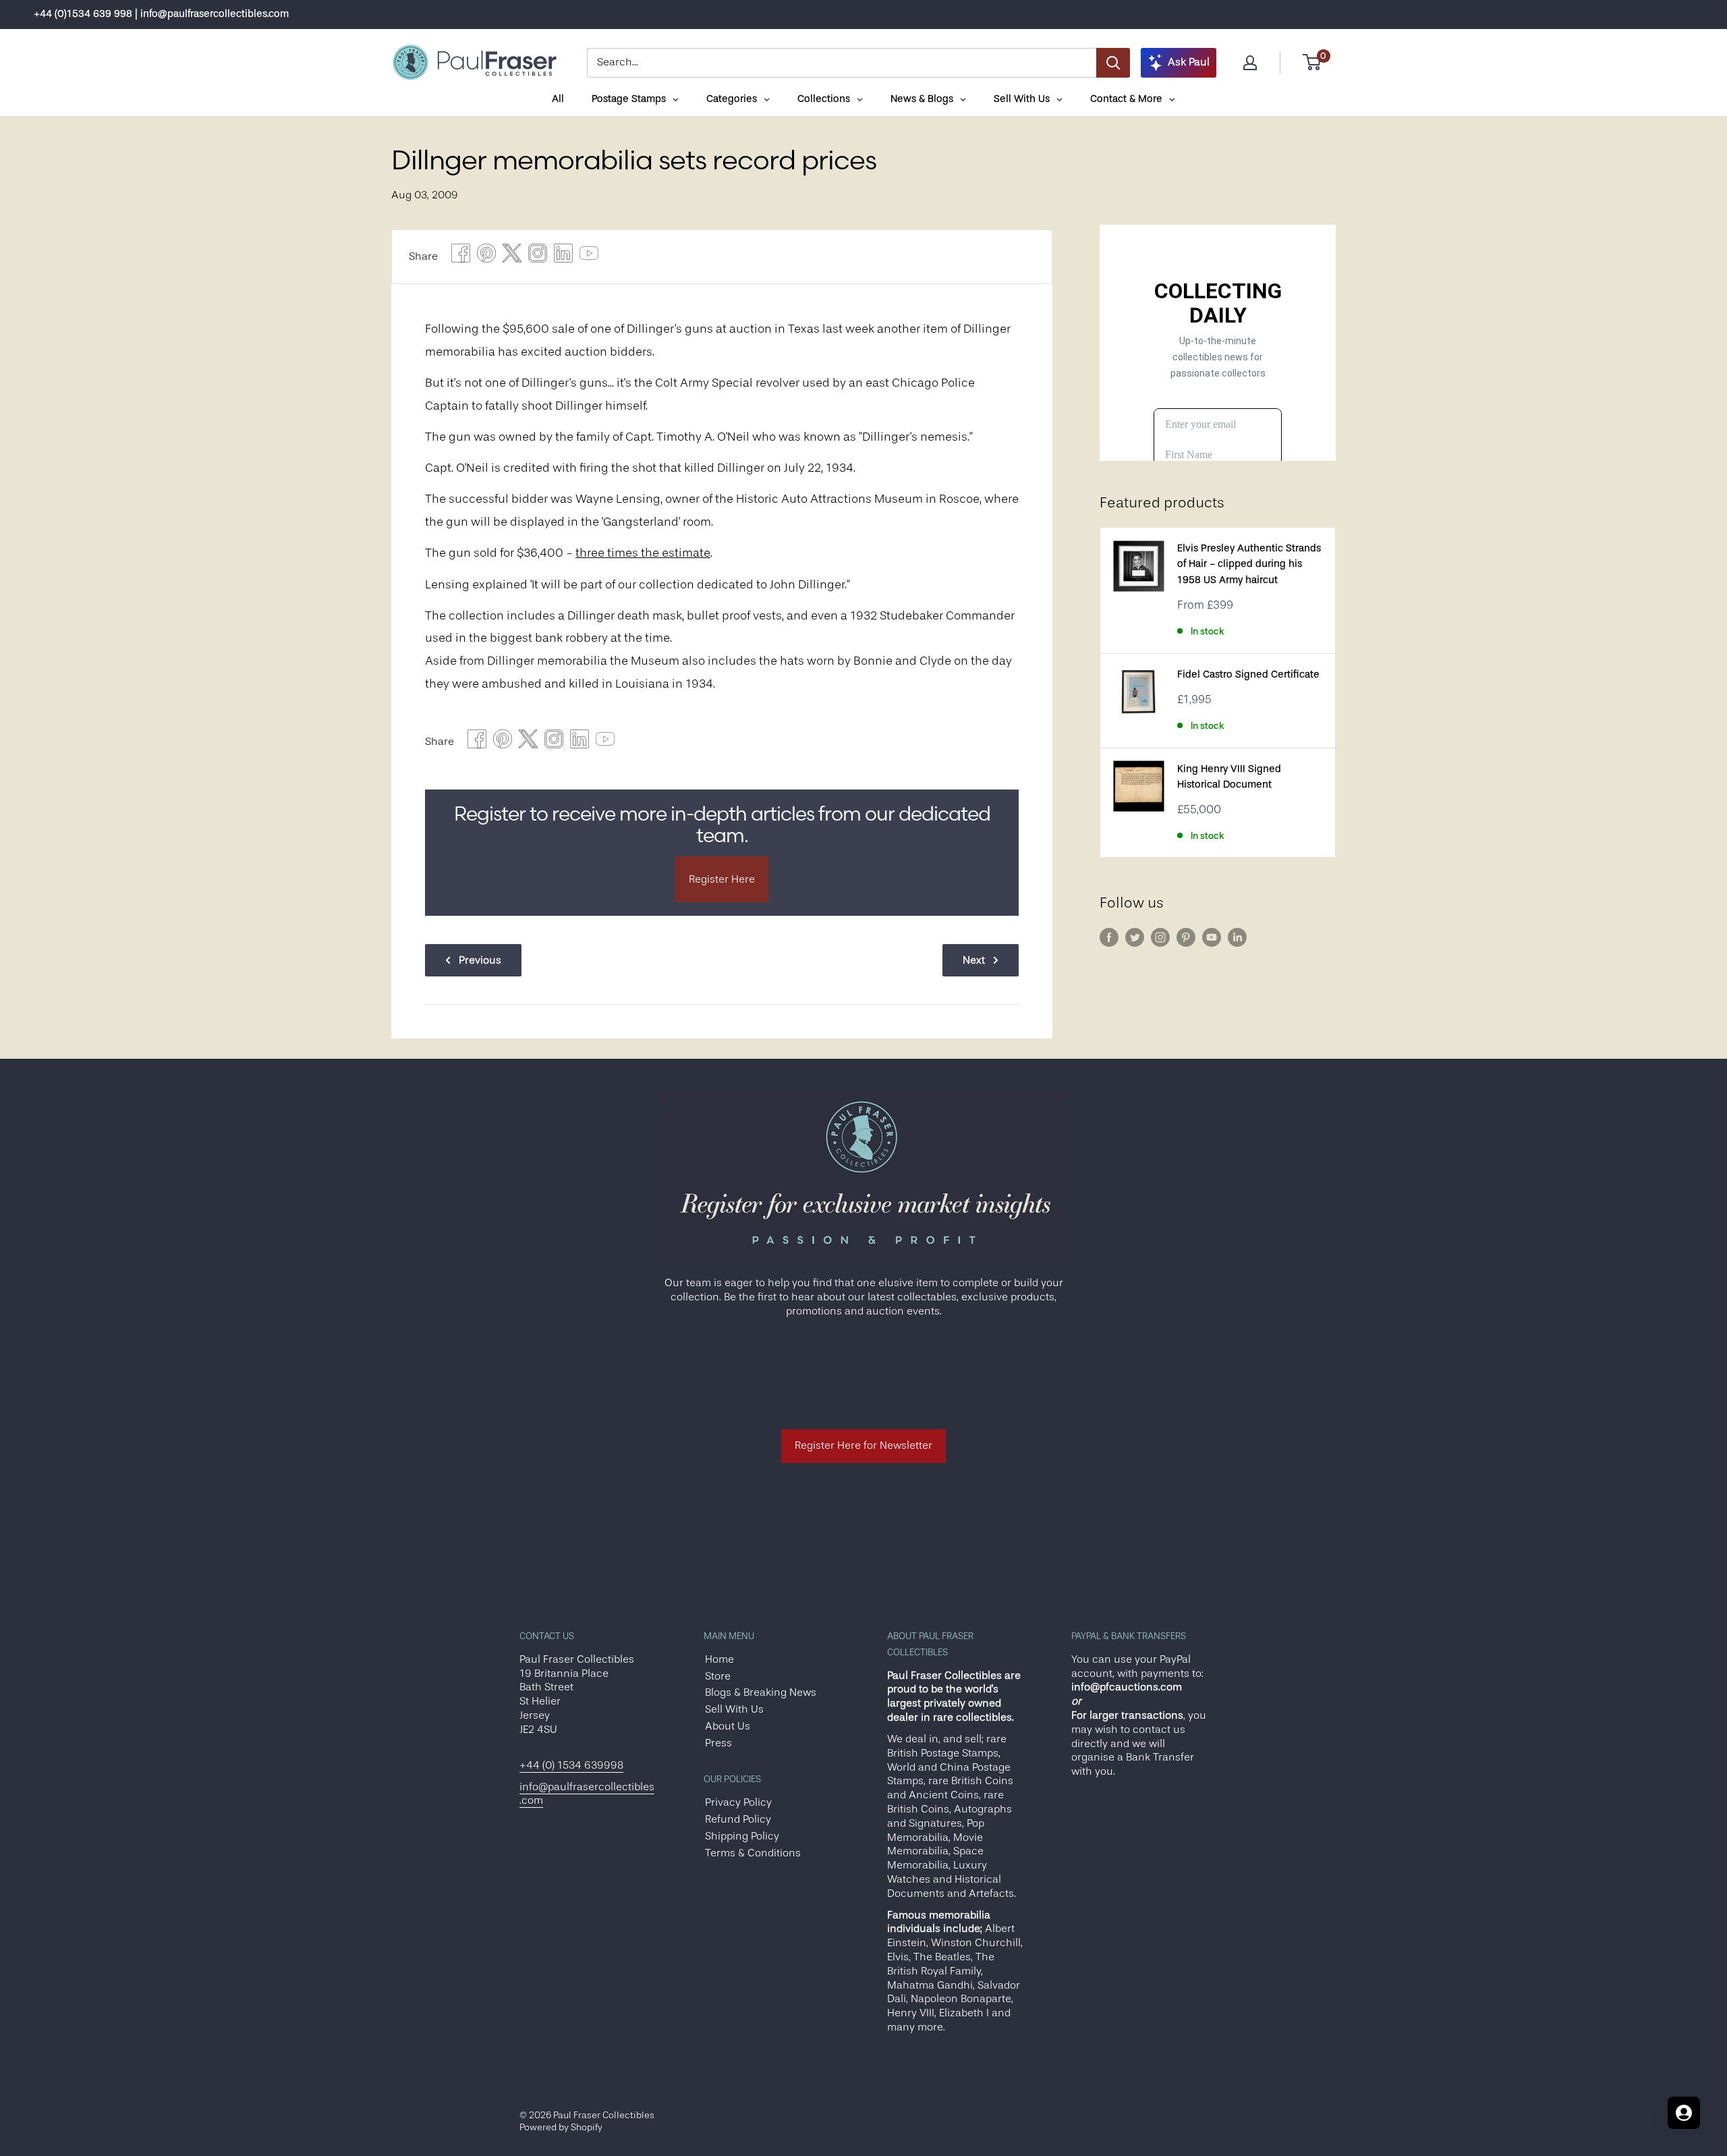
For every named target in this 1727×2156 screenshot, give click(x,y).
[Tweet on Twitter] (512, 257)
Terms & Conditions (753, 1853)
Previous (480, 960)
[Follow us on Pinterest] (1186, 937)
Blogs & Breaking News (761, 1692)
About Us (728, 1726)
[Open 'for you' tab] (1684, 2113)
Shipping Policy (742, 1836)
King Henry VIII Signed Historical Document (1229, 777)
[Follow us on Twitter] (1135, 937)
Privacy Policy (738, 1802)
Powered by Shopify (561, 2127)
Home (719, 1659)
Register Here (722, 879)
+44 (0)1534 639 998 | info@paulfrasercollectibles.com (161, 14)
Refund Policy (738, 1819)
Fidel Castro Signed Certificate (1248, 674)
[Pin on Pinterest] (486, 257)
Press (718, 1743)
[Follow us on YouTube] (1212, 937)
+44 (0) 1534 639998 (571, 1765)
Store (718, 1676)
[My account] (1250, 63)
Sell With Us (734, 1709)
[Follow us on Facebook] (1109, 937)
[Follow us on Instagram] (1160, 937)
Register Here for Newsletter (863, 1445)
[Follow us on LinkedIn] (1237, 937)
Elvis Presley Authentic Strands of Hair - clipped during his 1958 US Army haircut (1249, 564)
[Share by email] (538, 257)
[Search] (1113, 63)
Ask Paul (1189, 62)
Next (974, 960)
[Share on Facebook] (461, 257)
